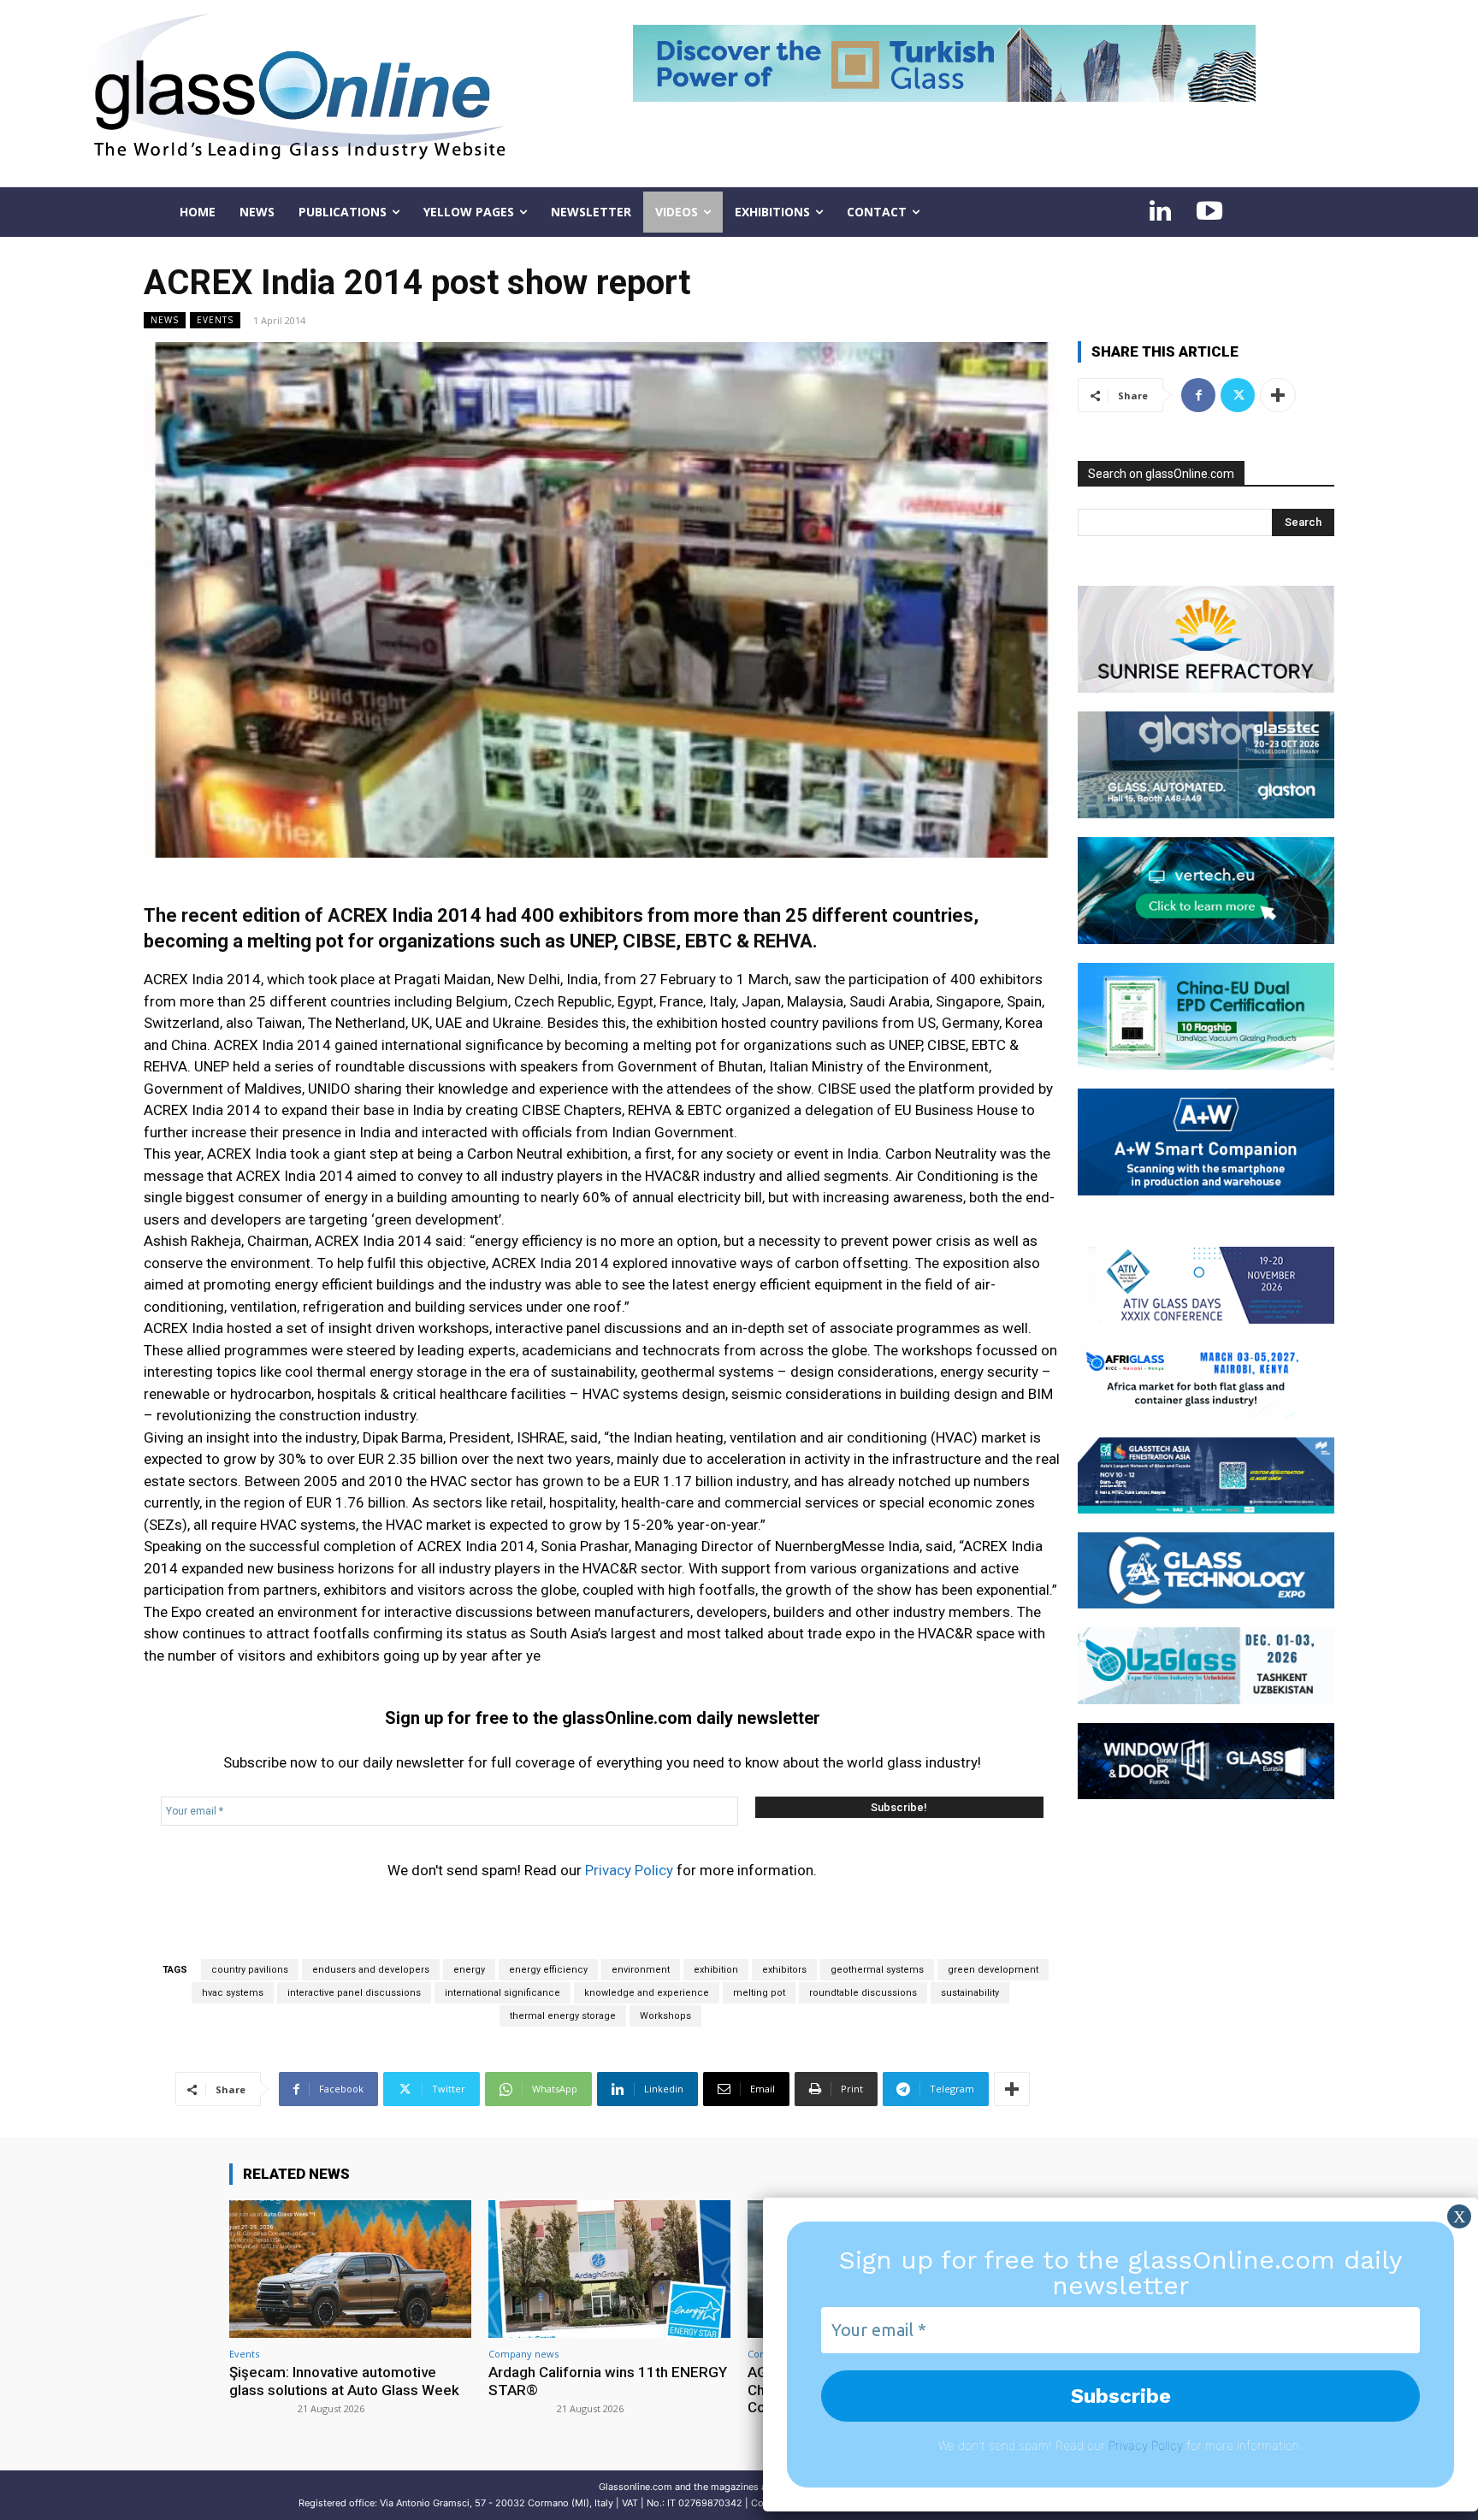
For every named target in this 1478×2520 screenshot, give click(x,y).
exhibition (716, 1970)
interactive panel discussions (354, 1993)
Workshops (665, 2016)
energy (469, 1970)
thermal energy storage (563, 2016)
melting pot (759, 1993)
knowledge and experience (647, 1993)
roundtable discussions (863, 1993)
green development (993, 1970)
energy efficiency (548, 1970)
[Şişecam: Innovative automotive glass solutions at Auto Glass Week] (350, 2269)
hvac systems (233, 1993)
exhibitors (784, 1970)
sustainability (970, 1993)
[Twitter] (1238, 395)
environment (641, 1970)
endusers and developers (371, 1970)
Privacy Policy (629, 1870)
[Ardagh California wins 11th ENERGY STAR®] (609, 2269)
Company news (523, 2354)
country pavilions (250, 1970)
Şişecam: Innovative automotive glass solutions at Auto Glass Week (344, 2381)
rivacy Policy (1149, 2445)
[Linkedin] (1160, 212)
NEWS (165, 320)
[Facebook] (1198, 395)
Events (215, 320)
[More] (1012, 2089)
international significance (503, 1993)
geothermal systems (877, 1970)
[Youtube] (1209, 212)
